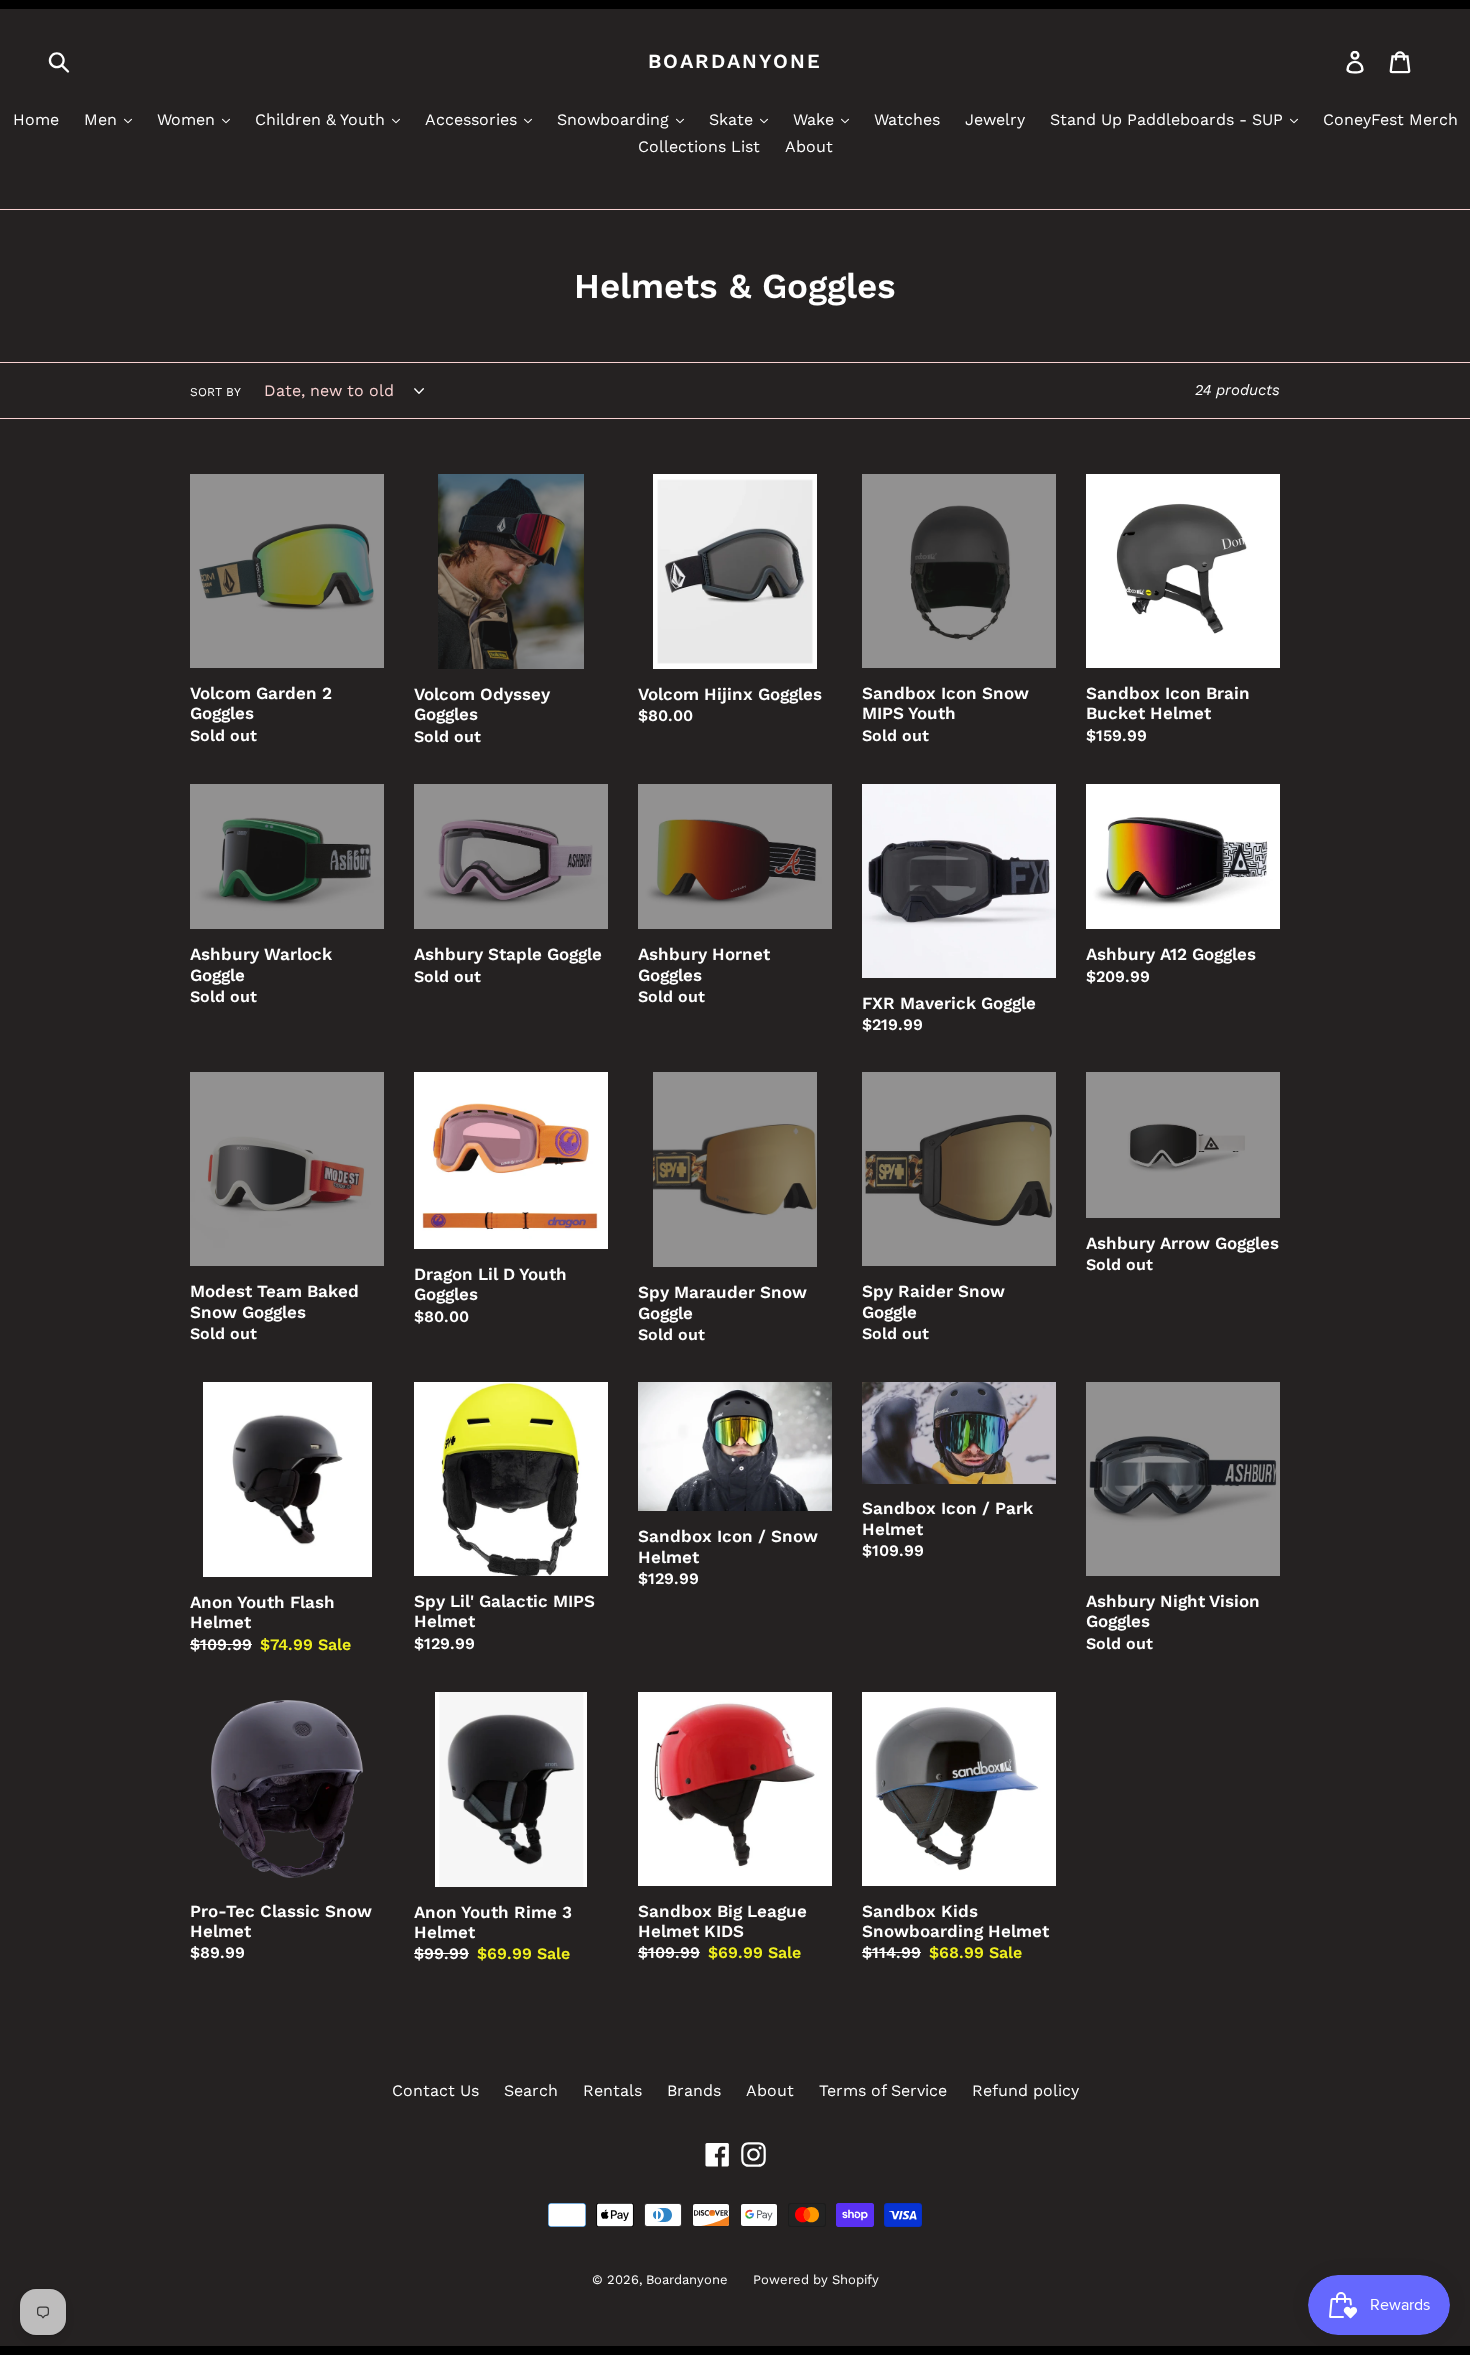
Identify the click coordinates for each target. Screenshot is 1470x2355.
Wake (816, 119)
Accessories (473, 119)
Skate (733, 119)
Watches (907, 119)
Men (103, 119)
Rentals (612, 2090)
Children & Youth (322, 119)
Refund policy (1025, 2090)
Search (531, 2090)
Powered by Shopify (816, 2279)
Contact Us (435, 2090)
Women (188, 119)
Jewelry (995, 119)
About (809, 146)
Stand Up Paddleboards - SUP (1169, 119)
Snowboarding (615, 119)
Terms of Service (883, 2090)
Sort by (215, 392)
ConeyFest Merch (1390, 119)
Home (36, 119)
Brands (694, 2090)
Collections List (699, 146)
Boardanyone (735, 61)
